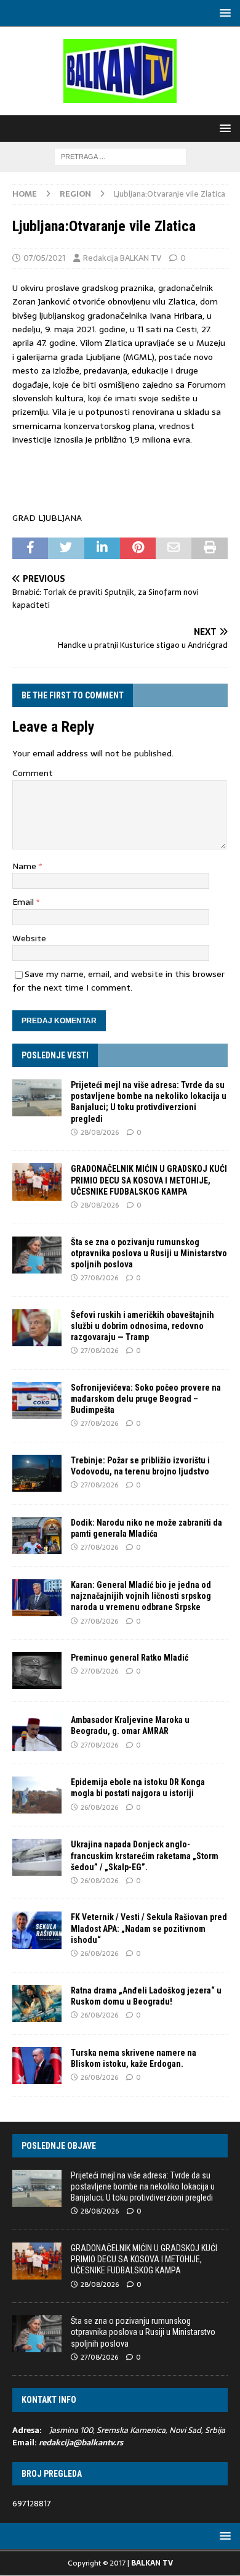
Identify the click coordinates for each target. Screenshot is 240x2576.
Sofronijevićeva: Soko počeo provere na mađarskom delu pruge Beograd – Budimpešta (146, 1399)
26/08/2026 (99, 1807)
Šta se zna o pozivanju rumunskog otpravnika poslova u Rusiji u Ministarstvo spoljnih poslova (149, 1253)
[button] (223, 13)
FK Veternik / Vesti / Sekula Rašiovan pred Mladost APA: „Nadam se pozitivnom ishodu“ (149, 1928)
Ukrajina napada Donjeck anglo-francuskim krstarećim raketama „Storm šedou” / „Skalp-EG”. (145, 1855)
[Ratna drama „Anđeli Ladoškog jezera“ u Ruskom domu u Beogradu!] (37, 2003)
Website (29, 938)
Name (26, 866)
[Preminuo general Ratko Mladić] (37, 1670)
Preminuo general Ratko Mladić (130, 1658)
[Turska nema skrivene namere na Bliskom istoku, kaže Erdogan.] (37, 2066)
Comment (33, 773)
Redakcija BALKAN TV (122, 258)
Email (24, 902)
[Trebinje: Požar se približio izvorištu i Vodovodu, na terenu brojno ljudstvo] (37, 1473)
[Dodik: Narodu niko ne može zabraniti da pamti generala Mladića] (37, 1535)
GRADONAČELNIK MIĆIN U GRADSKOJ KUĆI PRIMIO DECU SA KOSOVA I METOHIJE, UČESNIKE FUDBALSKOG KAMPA (149, 1180)
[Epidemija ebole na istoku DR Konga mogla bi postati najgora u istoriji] (37, 1795)
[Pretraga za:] (120, 156)
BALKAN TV (152, 2563)
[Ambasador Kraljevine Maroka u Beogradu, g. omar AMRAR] (37, 1733)
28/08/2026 (100, 1132)
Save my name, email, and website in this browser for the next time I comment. (118, 981)
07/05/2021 (44, 258)
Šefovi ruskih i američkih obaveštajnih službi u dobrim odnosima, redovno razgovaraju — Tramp (142, 1326)
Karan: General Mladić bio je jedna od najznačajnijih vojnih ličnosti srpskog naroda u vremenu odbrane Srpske (141, 1596)
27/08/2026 (99, 1278)
